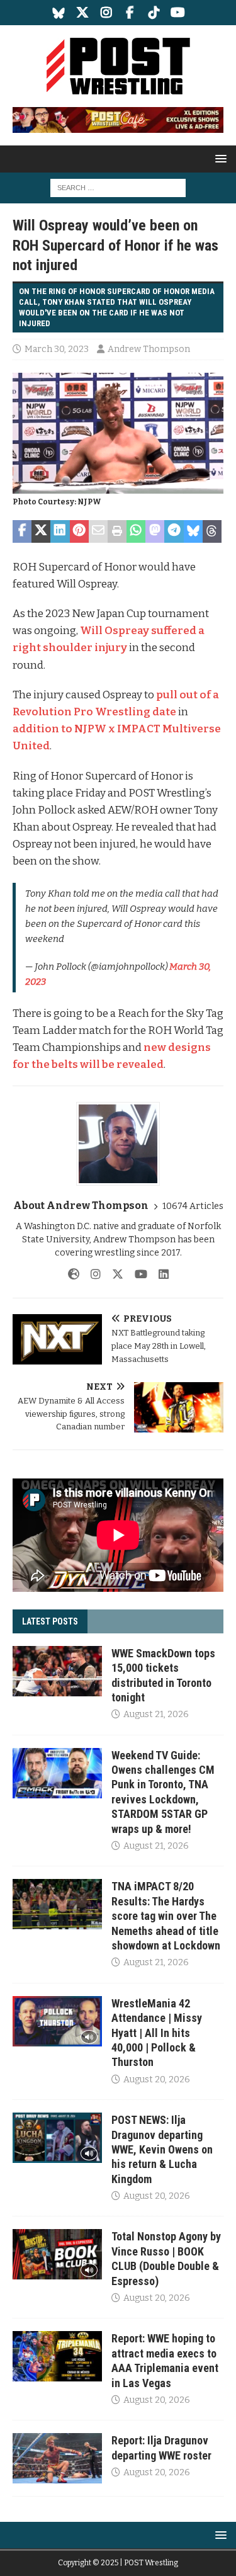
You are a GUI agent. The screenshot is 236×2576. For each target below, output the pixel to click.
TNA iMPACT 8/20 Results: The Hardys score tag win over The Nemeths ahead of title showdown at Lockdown (166, 1916)
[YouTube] (178, 13)
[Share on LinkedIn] (60, 531)
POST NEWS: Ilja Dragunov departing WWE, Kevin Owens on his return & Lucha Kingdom (162, 2149)
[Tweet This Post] (41, 531)
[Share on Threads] (212, 531)
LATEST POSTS (50, 1621)
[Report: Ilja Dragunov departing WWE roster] (57, 2458)
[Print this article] (117, 531)
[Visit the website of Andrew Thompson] (74, 1274)
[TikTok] (154, 13)
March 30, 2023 (57, 349)
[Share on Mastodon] (155, 531)
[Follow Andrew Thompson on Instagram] (91, 1274)
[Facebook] (130, 13)
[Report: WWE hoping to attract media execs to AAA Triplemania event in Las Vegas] (57, 2356)
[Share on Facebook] (22, 531)
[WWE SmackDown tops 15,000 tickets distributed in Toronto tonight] (57, 1671)
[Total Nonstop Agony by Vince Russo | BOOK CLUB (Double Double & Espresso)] (57, 2254)
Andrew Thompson (149, 349)
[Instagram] (106, 13)
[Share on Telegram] (174, 531)
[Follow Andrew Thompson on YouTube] (136, 1274)
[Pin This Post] (79, 531)
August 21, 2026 (156, 1714)
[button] (219, 158)
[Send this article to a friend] (98, 531)
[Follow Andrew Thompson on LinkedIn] (159, 1274)
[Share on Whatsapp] (136, 531)
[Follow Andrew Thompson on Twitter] (113, 1274)
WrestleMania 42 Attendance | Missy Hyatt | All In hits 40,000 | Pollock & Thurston (157, 2033)
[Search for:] (118, 188)
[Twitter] (82, 13)
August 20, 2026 (157, 2080)
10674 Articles (193, 1206)
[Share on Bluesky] (193, 531)
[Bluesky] (58, 13)
